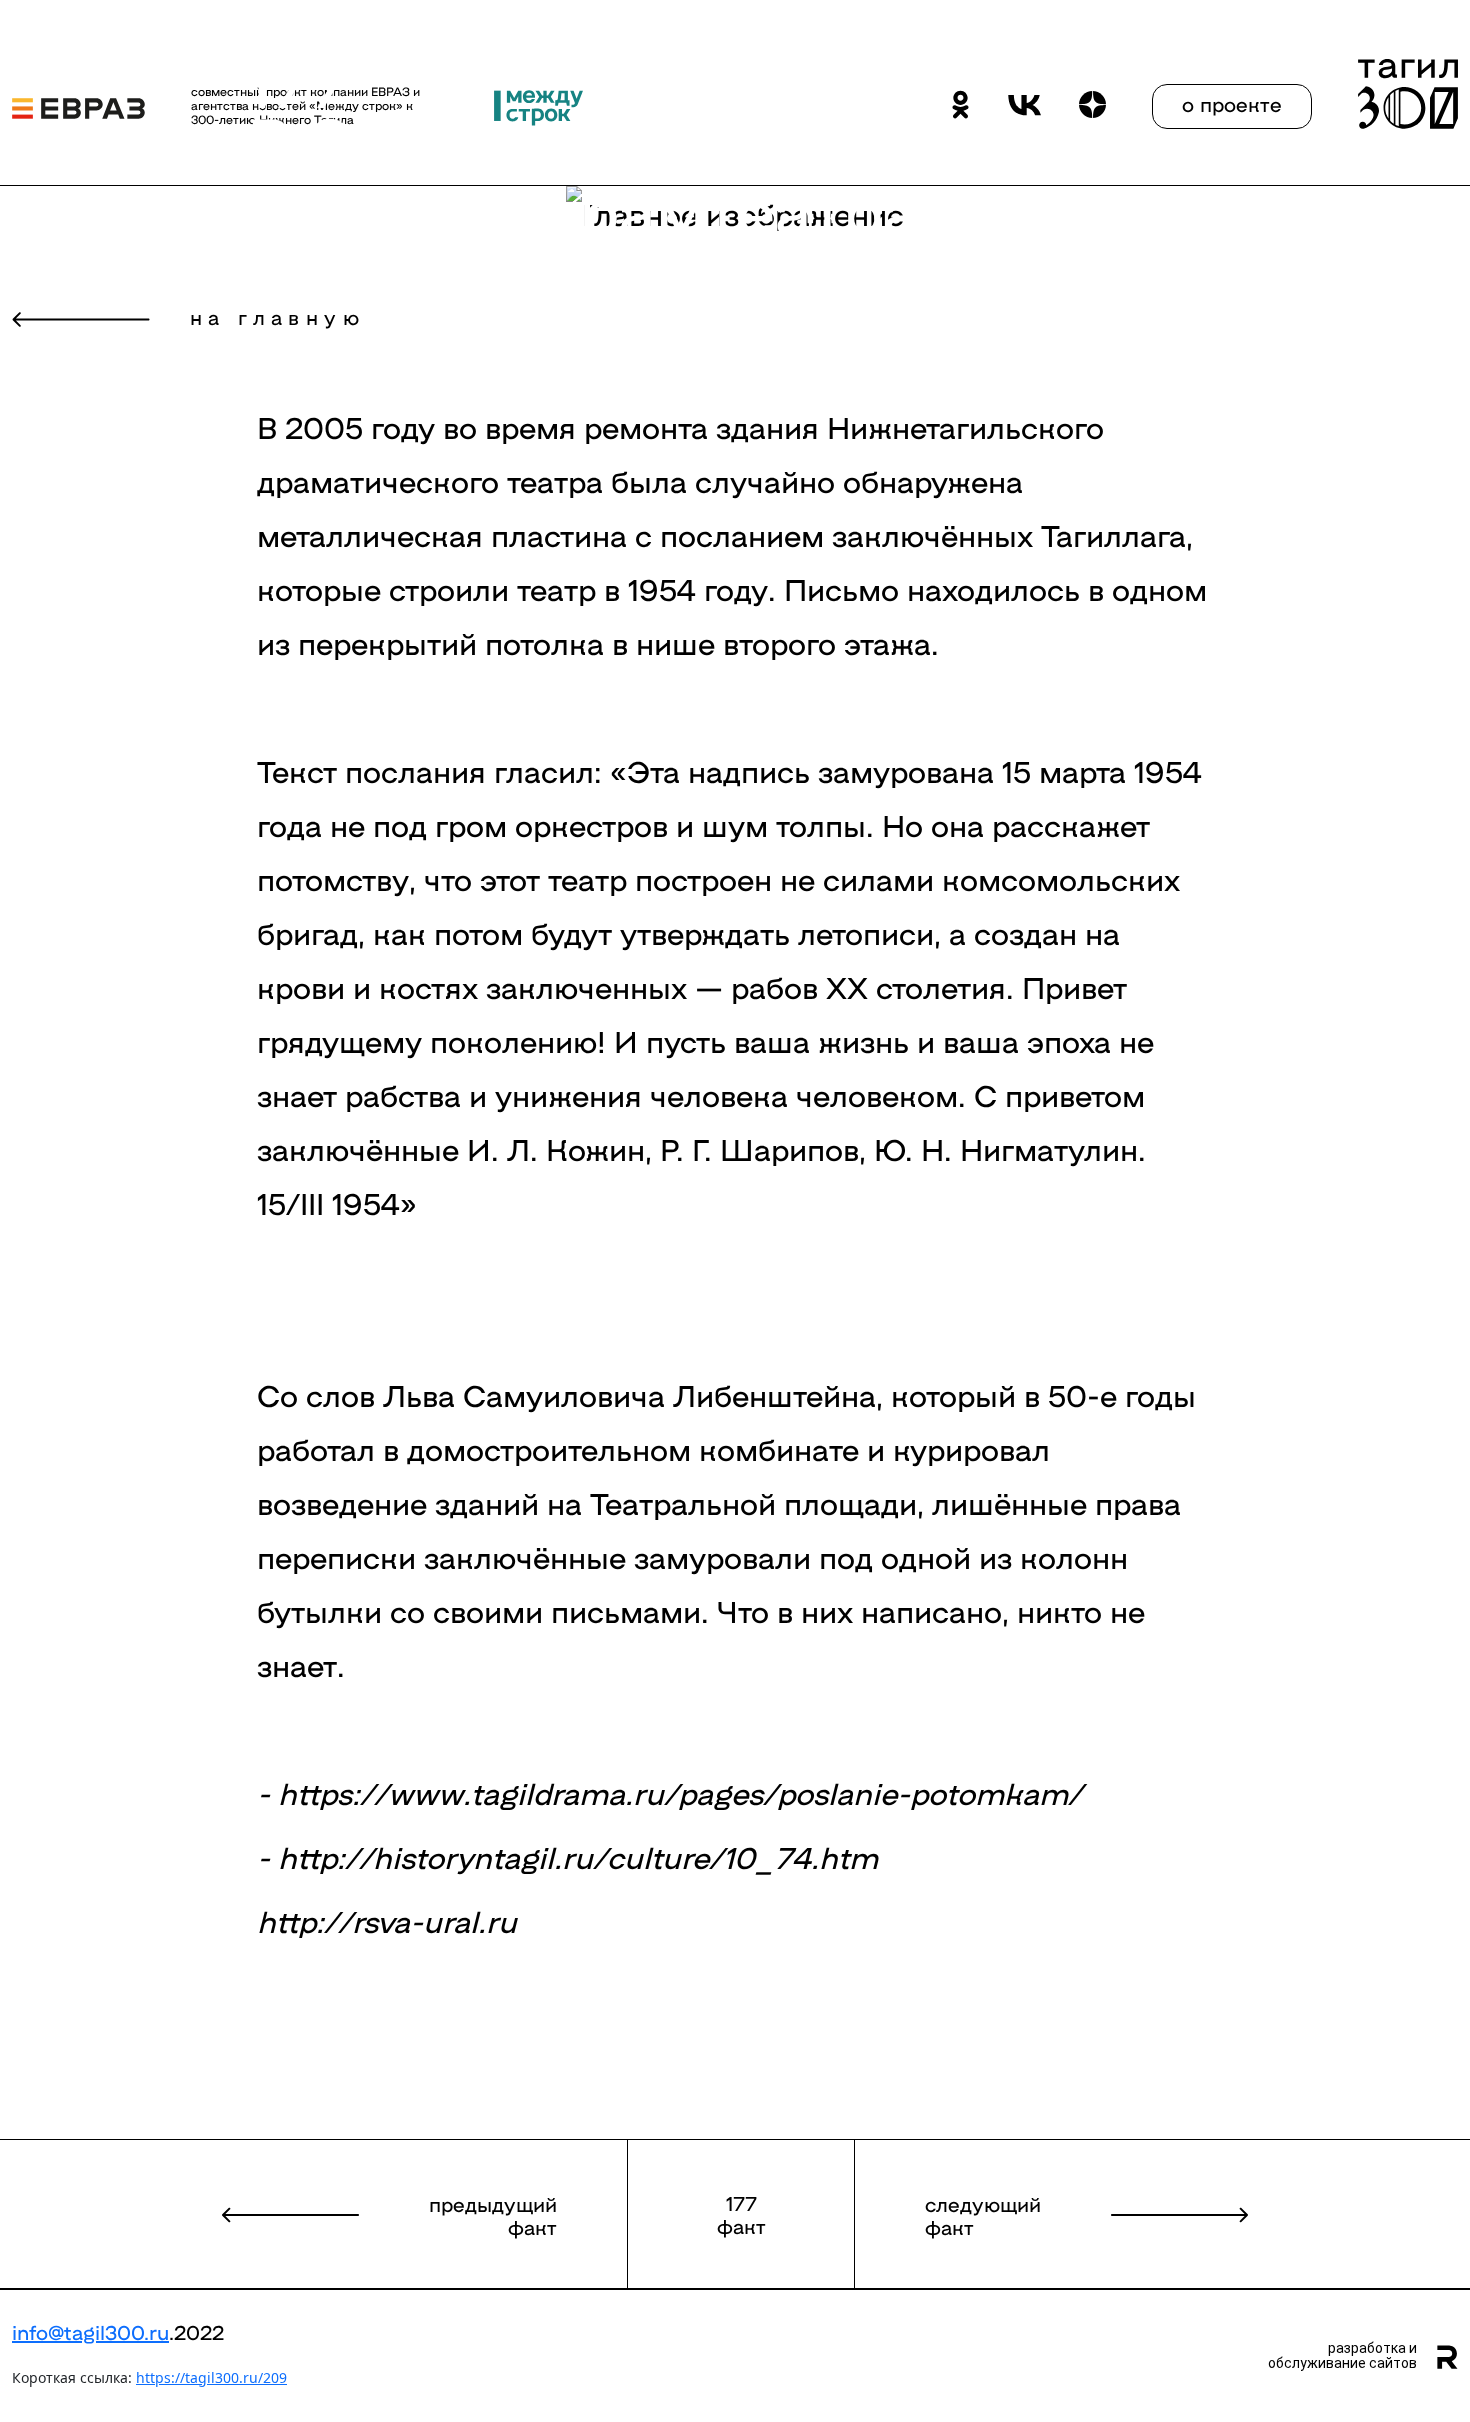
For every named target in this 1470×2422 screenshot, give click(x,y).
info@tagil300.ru (90, 2331)
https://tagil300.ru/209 (211, 2377)
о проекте (1232, 103)
